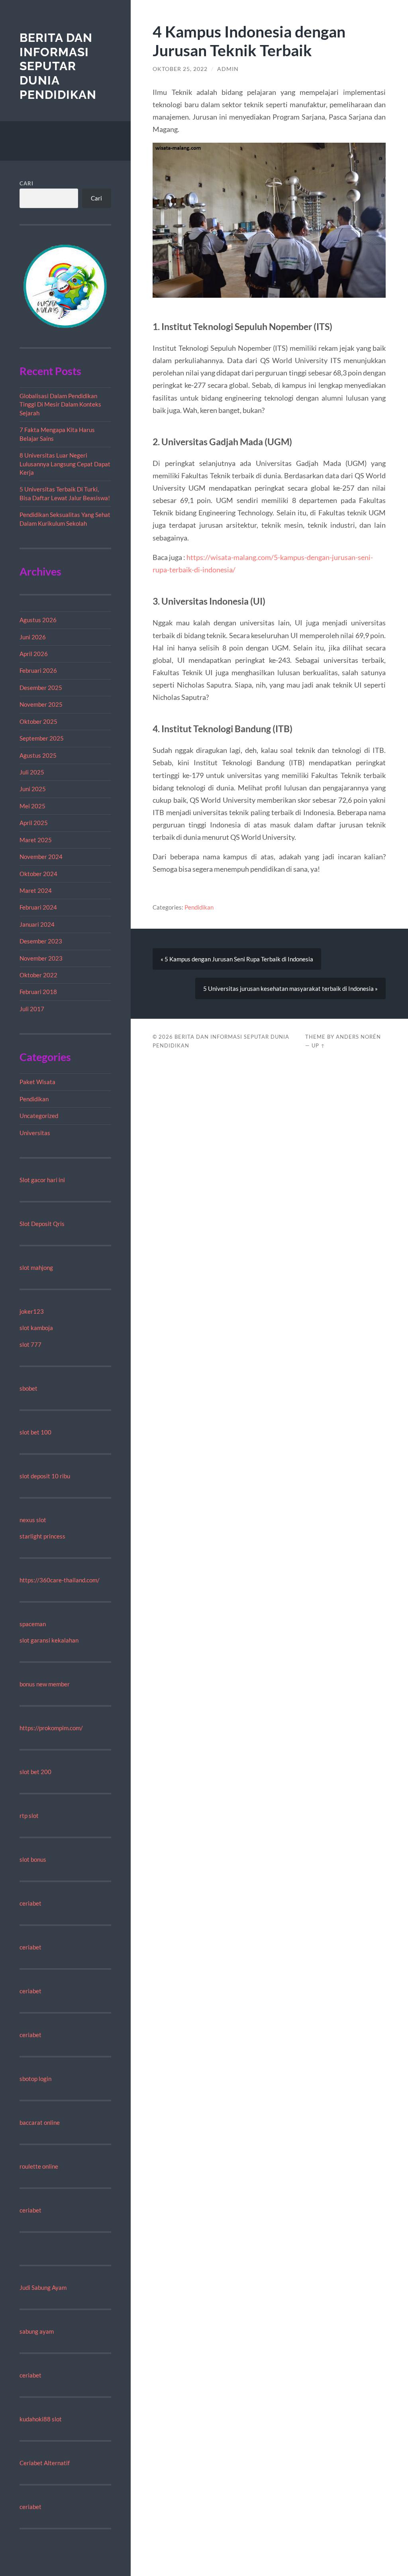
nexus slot (33, 1520)
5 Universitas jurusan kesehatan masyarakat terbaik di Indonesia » (290, 988)
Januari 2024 (37, 924)
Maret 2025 (36, 840)
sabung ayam (37, 2331)
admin (228, 69)
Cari (26, 183)
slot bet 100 (35, 1432)
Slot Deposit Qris (42, 1224)
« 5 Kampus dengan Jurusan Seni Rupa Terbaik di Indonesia (237, 959)
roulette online (39, 2166)
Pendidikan (34, 1099)
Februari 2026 (38, 670)
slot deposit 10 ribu (45, 1476)
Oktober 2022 (38, 975)
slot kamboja (36, 1328)
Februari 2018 (38, 992)
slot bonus (33, 1859)
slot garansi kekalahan (49, 1640)
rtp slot (29, 1816)
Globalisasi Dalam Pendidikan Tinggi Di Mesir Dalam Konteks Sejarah (60, 404)
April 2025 (34, 823)
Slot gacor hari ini (42, 1180)
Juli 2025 (32, 772)
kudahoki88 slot (41, 2419)
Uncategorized (39, 1116)
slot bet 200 (35, 1772)
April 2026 (34, 654)
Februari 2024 (38, 907)
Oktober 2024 (38, 874)
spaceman (33, 1624)
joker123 (32, 1311)
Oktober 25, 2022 (180, 69)
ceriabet (30, 1903)
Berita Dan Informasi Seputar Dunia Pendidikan (58, 66)
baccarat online (40, 2122)
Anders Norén (358, 1037)
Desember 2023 (41, 941)
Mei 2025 (32, 806)
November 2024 (41, 857)
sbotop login (35, 2079)
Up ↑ (318, 1045)
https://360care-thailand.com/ (60, 1580)
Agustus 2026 (38, 620)
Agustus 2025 (38, 755)
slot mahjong (36, 1267)
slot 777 (30, 1344)
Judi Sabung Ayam (43, 2287)
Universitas (35, 1133)
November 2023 (41, 958)
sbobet (28, 1388)
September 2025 (42, 738)
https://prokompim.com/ (51, 1728)
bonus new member (45, 1684)
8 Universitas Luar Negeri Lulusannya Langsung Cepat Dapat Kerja (65, 464)
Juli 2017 (32, 1009)
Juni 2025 (33, 789)
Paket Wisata (37, 1082)
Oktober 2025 (38, 721)
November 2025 (41, 704)
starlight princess (42, 1536)
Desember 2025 (41, 688)
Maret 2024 (36, 890)
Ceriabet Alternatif (45, 2463)
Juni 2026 (33, 637)
